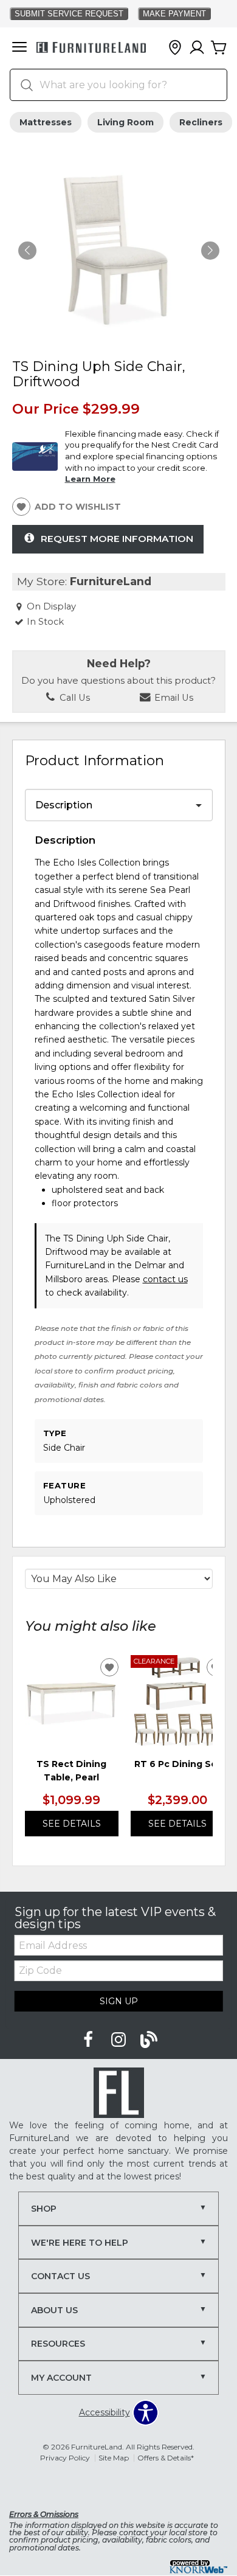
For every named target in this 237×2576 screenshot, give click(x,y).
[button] (19, 48)
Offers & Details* (166, 2458)
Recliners (201, 122)
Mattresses (46, 122)
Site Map (114, 2458)
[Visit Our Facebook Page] (89, 2040)
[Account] (197, 48)
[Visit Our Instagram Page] (120, 2040)
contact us (165, 1279)
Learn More (90, 479)
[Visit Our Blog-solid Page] (149, 2040)
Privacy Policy (65, 2458)
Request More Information (117, 539)
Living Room (125, 122)
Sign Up (119, 2001)
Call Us (74, 698)
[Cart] (219, 48)
